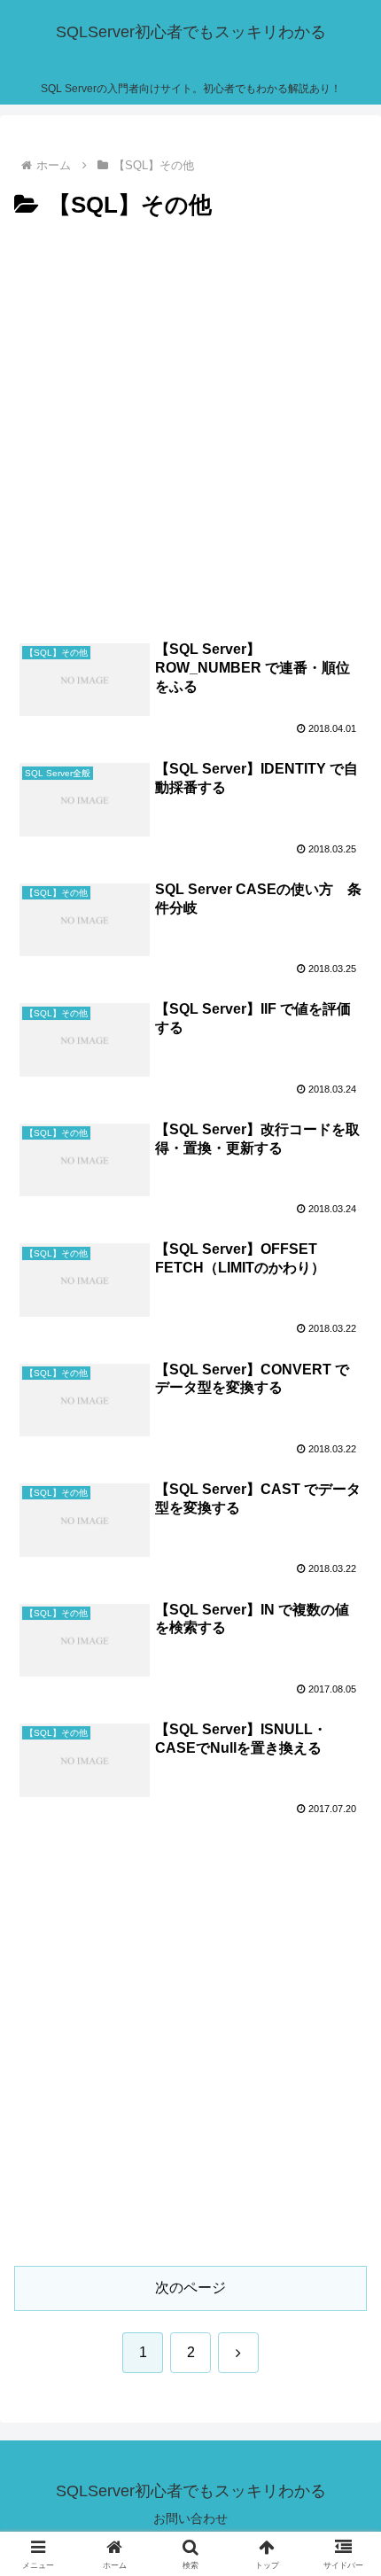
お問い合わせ (190, 2518)
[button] (344, 2259)
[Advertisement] (190, 425)
